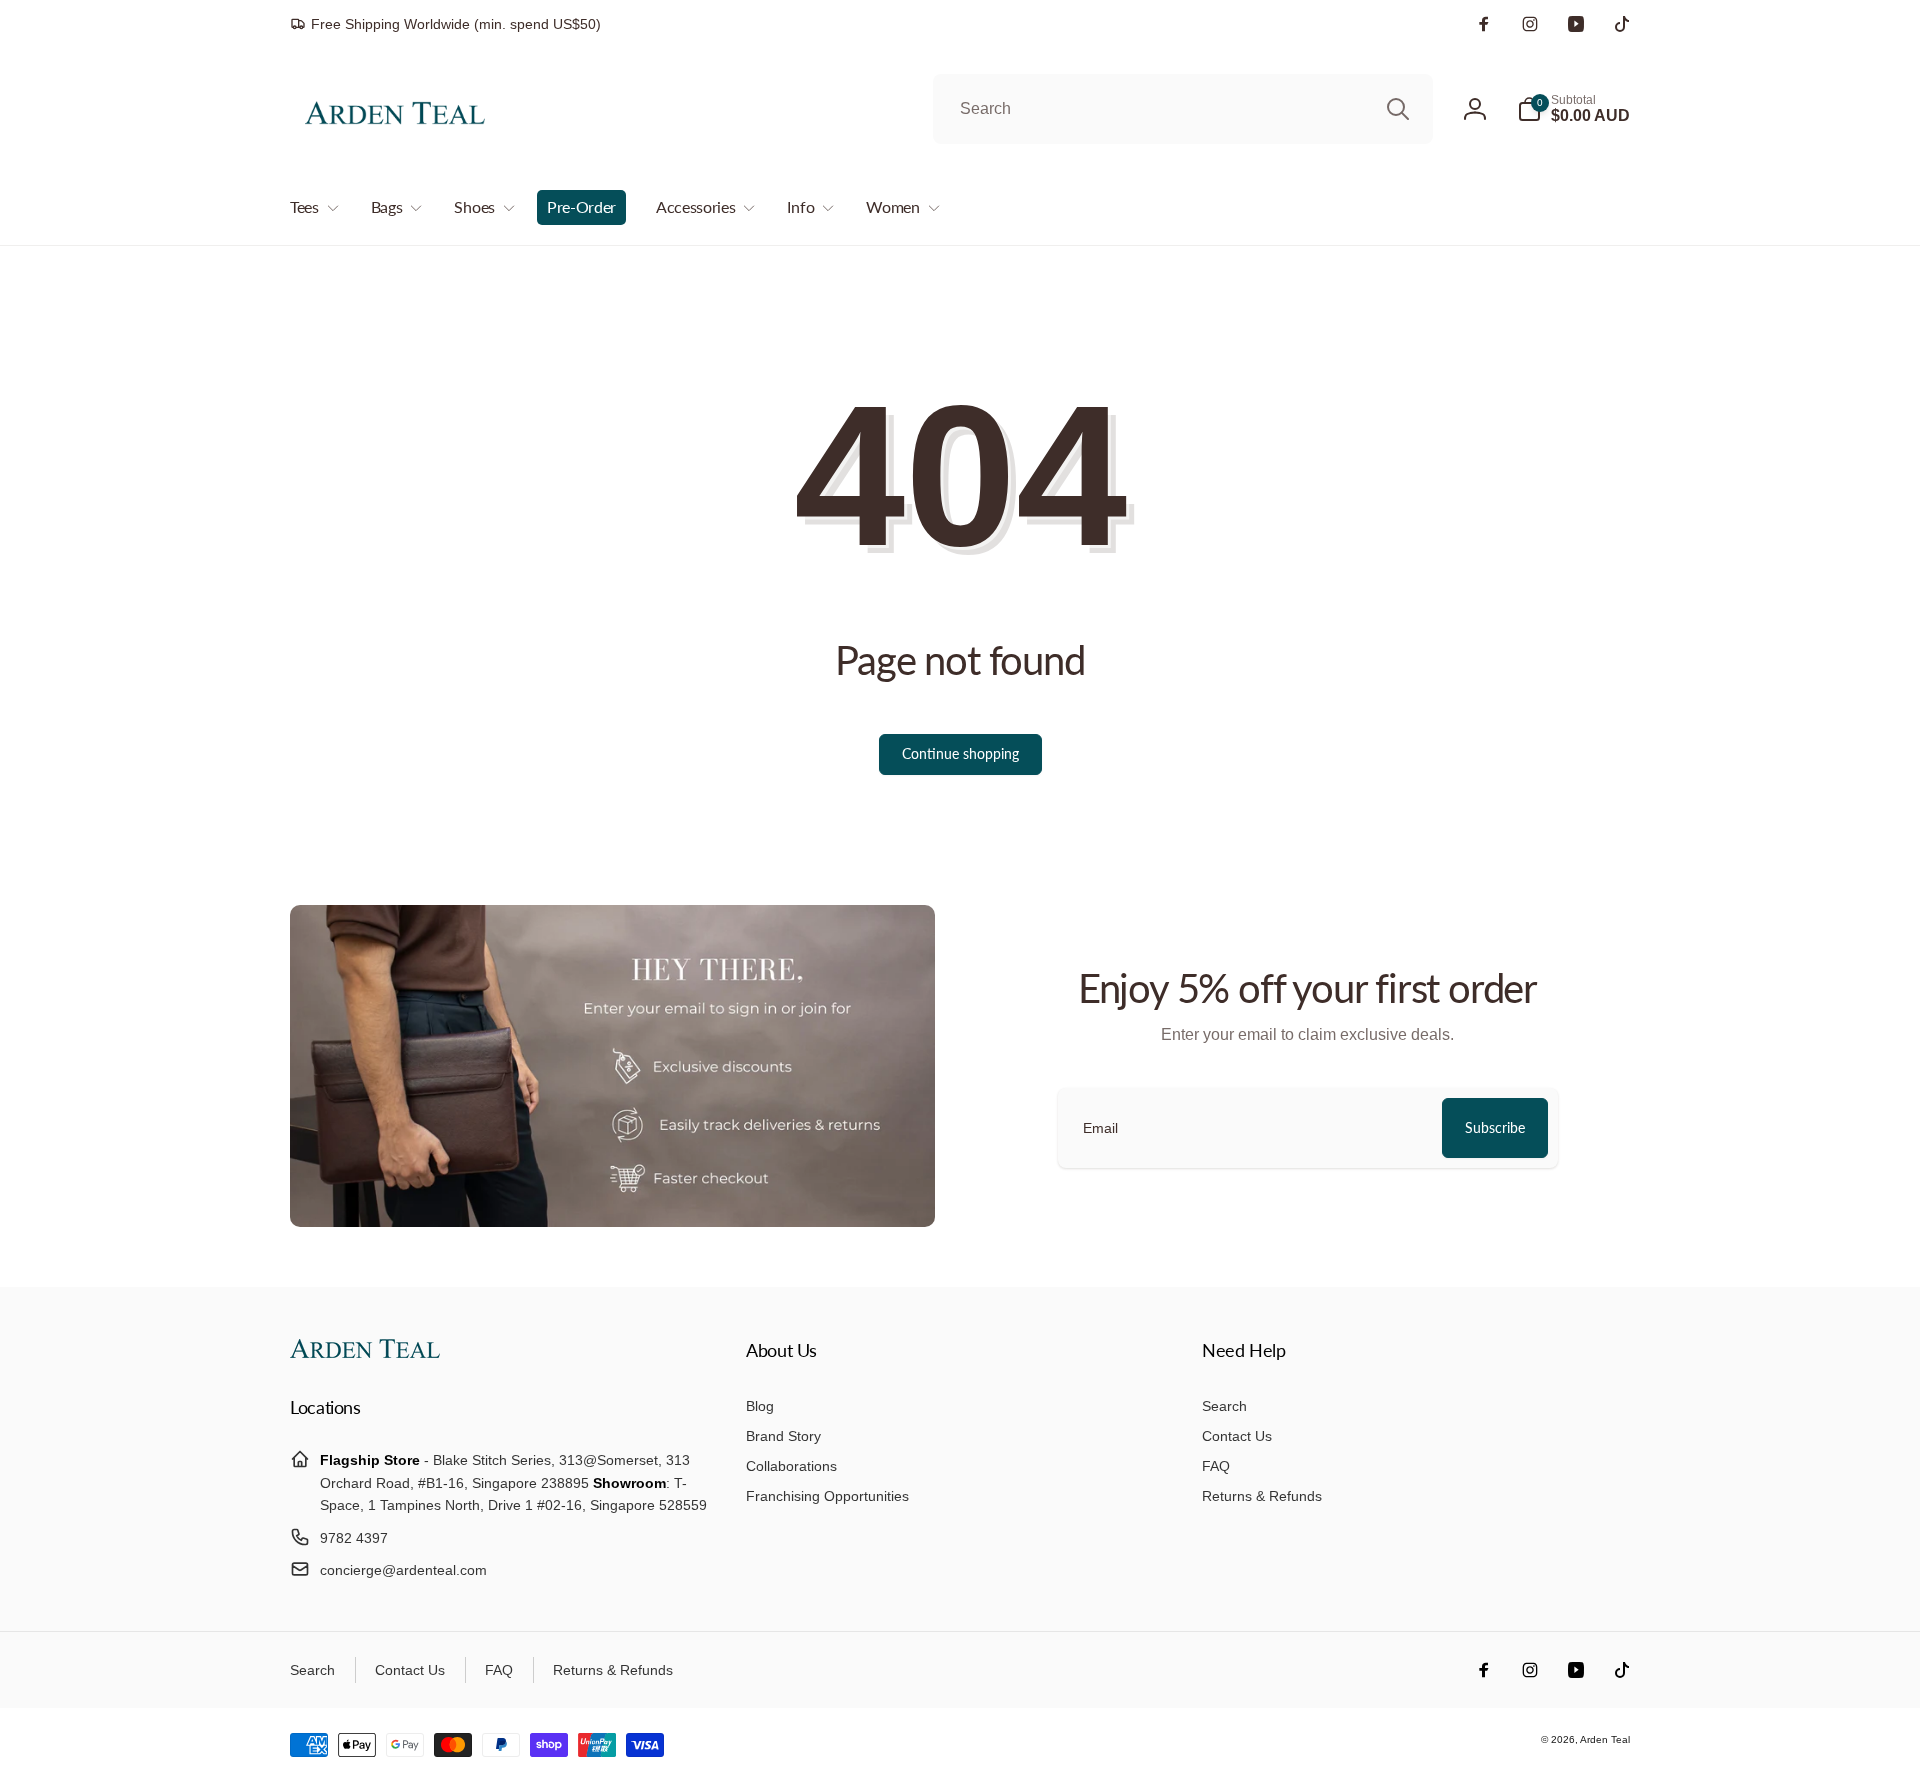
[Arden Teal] (365, 1352)
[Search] (1398, 109)
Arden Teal (1605, 1739)
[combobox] (1183, 109)
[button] (1573, 109)
